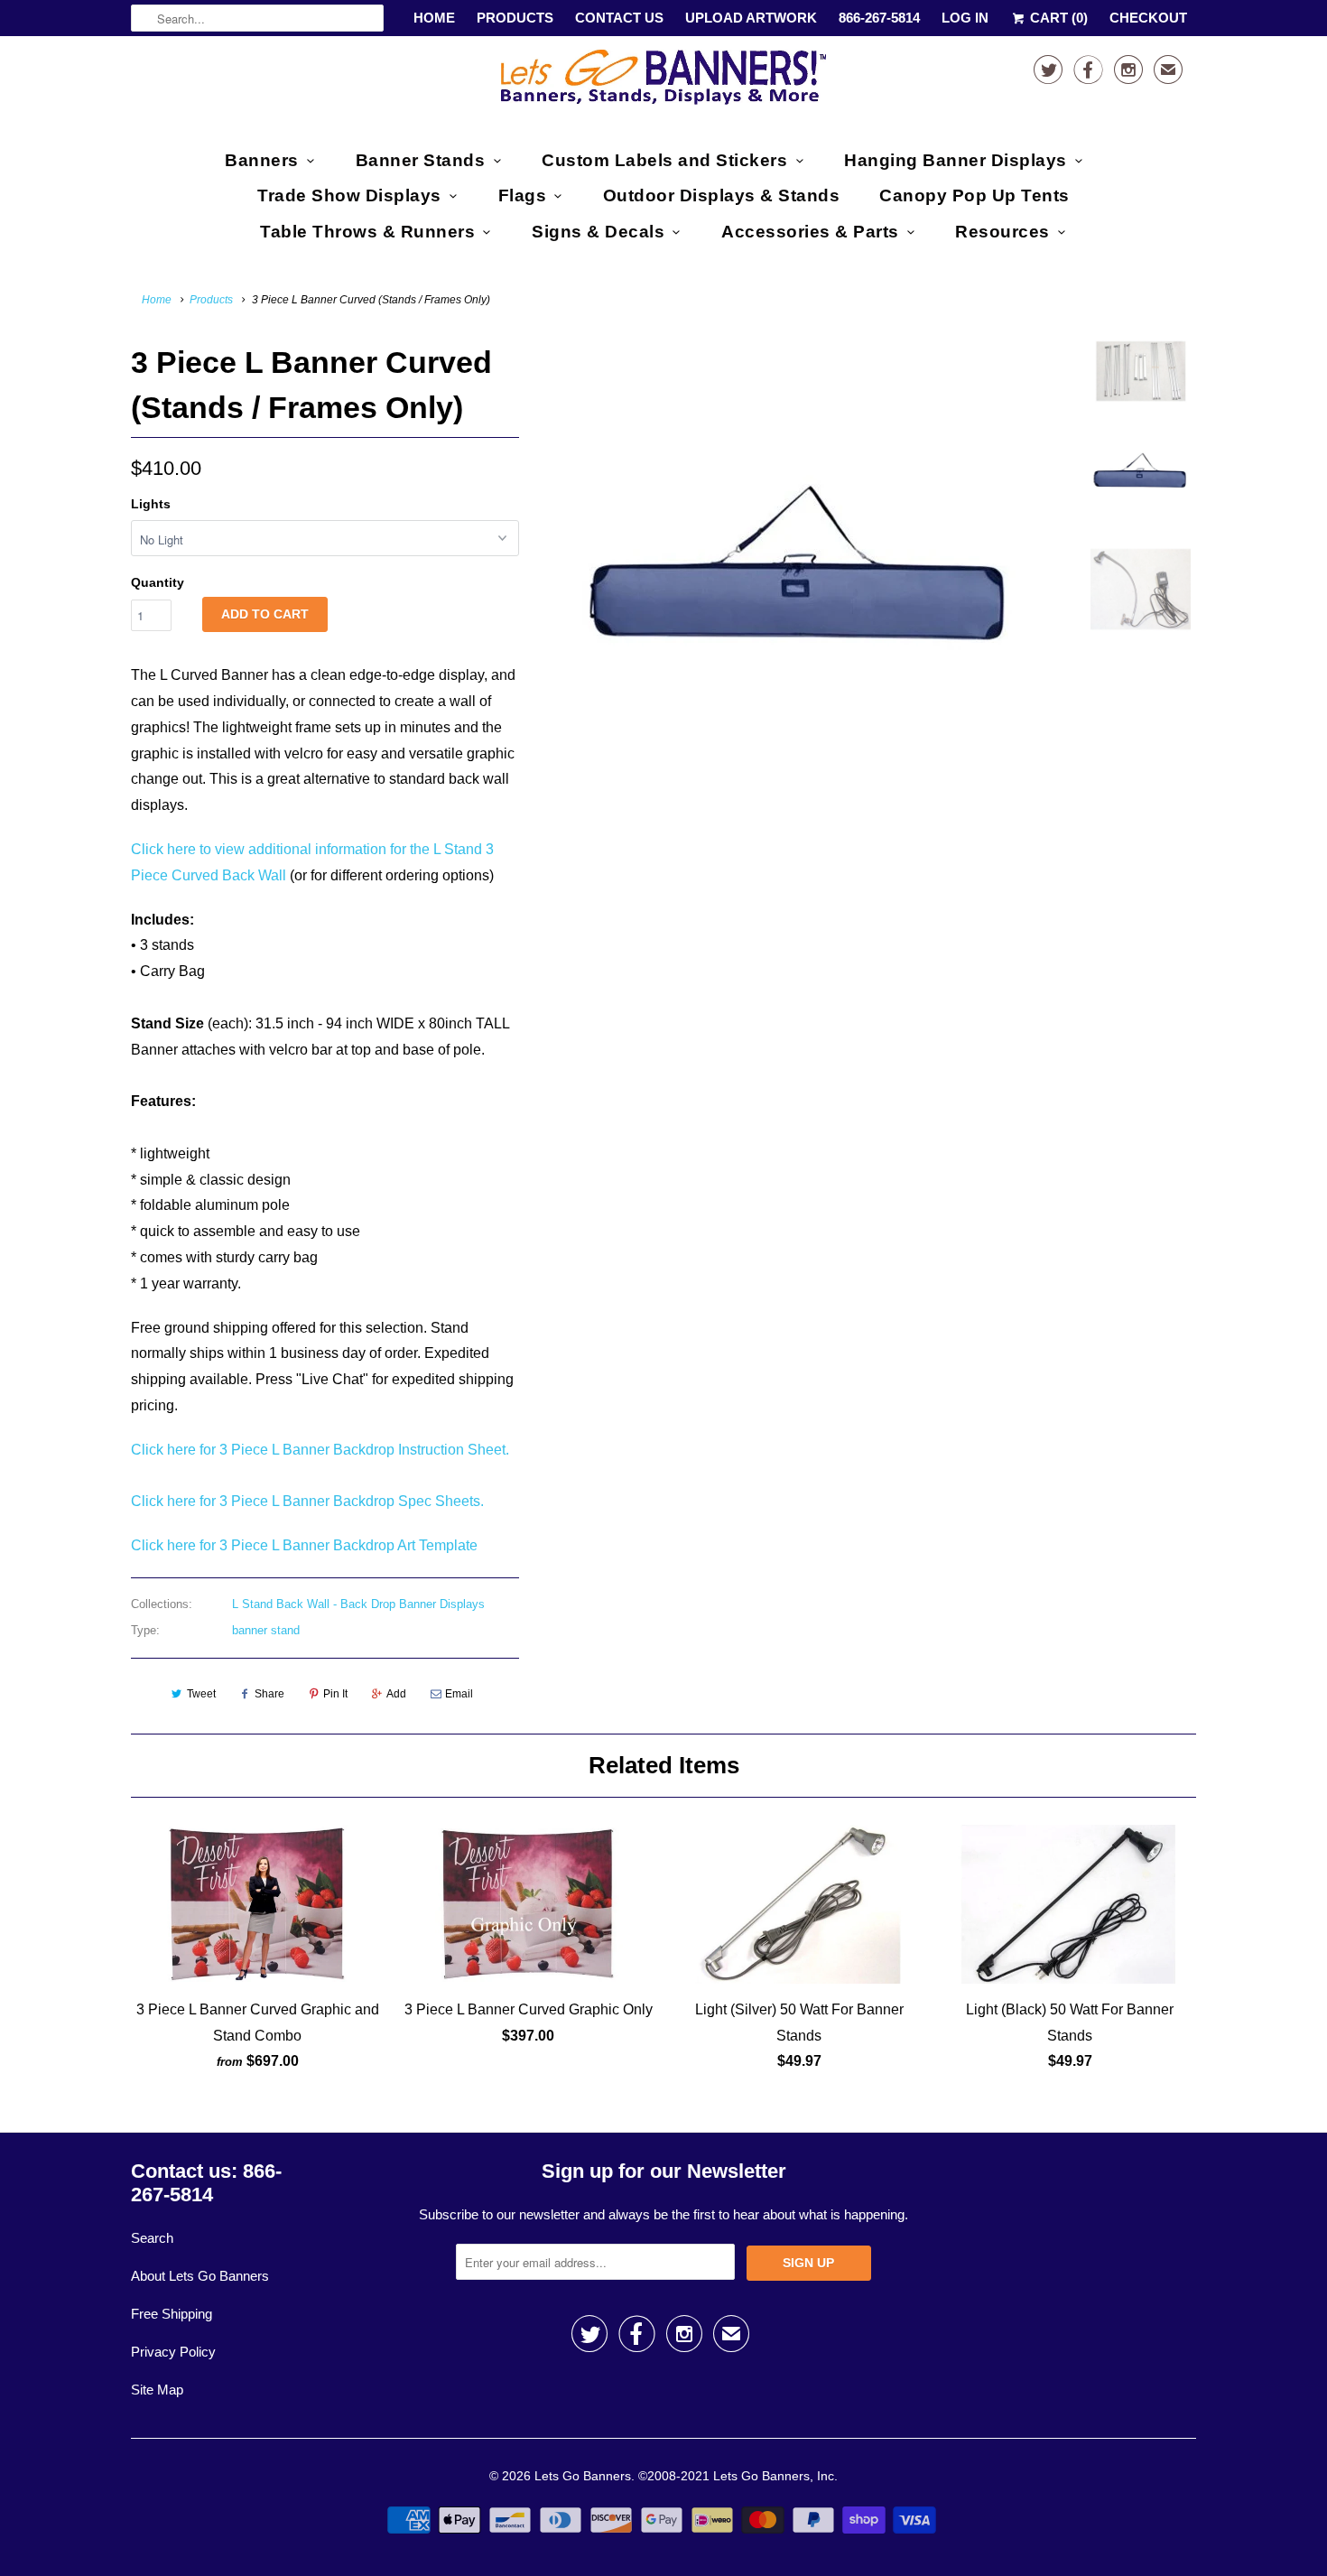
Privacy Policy (173, 2352)
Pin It (335, 1694)
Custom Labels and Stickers (664, 160)
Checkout (1148, 18)
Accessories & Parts (810, 232)
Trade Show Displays (349, 195)
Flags (523, 195)
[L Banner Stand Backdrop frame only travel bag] (801, 565)
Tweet (201, 1694)
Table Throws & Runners (367, 232)
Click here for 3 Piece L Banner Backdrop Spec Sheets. (307, 1501)
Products (515, 18)
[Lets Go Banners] (663, 81)
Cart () (1057, 18)
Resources (1002, 232)
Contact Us (619, 18)
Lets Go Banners (583, 2476)
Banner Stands (421, 160)
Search (152, 2238)
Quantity (158, 582)
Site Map (157, 2390)
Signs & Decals (598, 232)
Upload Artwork (751, 18)
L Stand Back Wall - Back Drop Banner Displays (358, 1604)
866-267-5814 (879, 18)
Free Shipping (172, 2314)
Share (269, 1694)
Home (434, 18)
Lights (151, 504)
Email (459, 1694)
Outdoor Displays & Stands (722, 195)
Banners (262, 160)
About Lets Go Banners (200, 2276)
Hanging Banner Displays (956, 160)
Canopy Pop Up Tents (974, 195)
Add (396, 1694)
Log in (965, 18)
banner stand (266, 1630)
